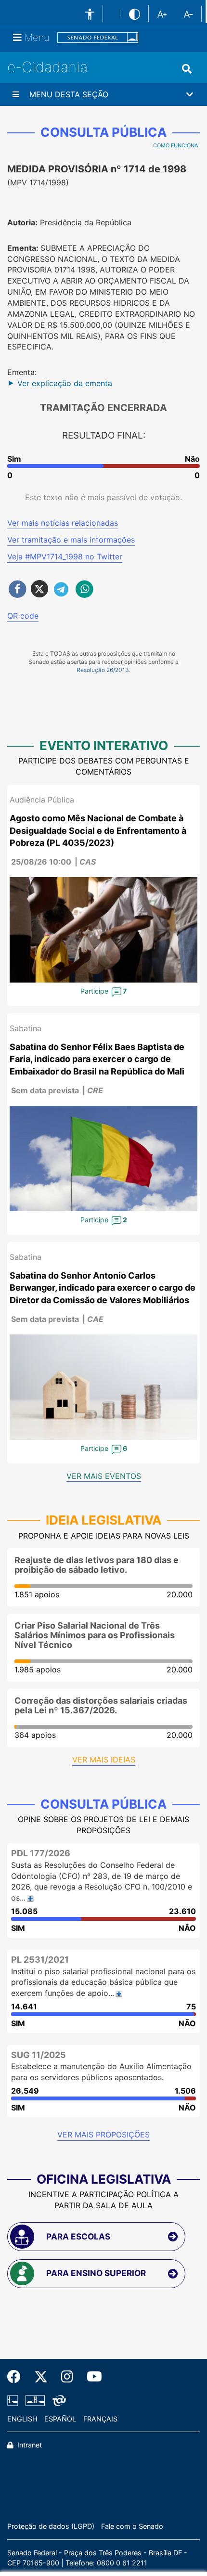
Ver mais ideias (104, 1760)
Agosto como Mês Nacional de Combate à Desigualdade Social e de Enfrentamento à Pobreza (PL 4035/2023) (98, 830)
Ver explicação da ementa (65, 383)
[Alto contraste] (135, 14)
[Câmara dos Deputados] (14, 2400)
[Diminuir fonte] (188, 13)
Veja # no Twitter (65, 557)
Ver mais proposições (103, 2135)
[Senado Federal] (98, 38)
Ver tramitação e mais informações (71, 540)
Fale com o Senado (132, 2526)
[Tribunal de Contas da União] (58, 2400)
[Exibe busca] (187, 69)
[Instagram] (67, 2377)
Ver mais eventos (104, 1476)
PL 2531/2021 (40, 1960)
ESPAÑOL (60, 2419)
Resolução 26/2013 (103, 670)
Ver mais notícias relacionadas (63, 523)
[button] (103, 94)
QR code (23, 616)
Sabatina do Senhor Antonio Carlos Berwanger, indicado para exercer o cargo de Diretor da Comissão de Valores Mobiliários (103, 1288)
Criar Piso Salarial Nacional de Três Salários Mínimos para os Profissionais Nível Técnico (95, 1635)
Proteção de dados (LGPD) (51, 2526)
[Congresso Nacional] (35, 2400)
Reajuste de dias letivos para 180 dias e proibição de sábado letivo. (97, 1565)
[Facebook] (17, 2377)
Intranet (29, 2445)
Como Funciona (175, 145)
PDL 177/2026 (41, 1853)
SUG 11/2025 (39, 2055)
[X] (41, 2377)
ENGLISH (22, 2419)
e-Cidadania (47, 67)
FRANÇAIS (100, 2419)
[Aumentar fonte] (162, 13)
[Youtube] (91, 2377)
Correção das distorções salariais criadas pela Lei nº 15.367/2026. (101, 1705)
